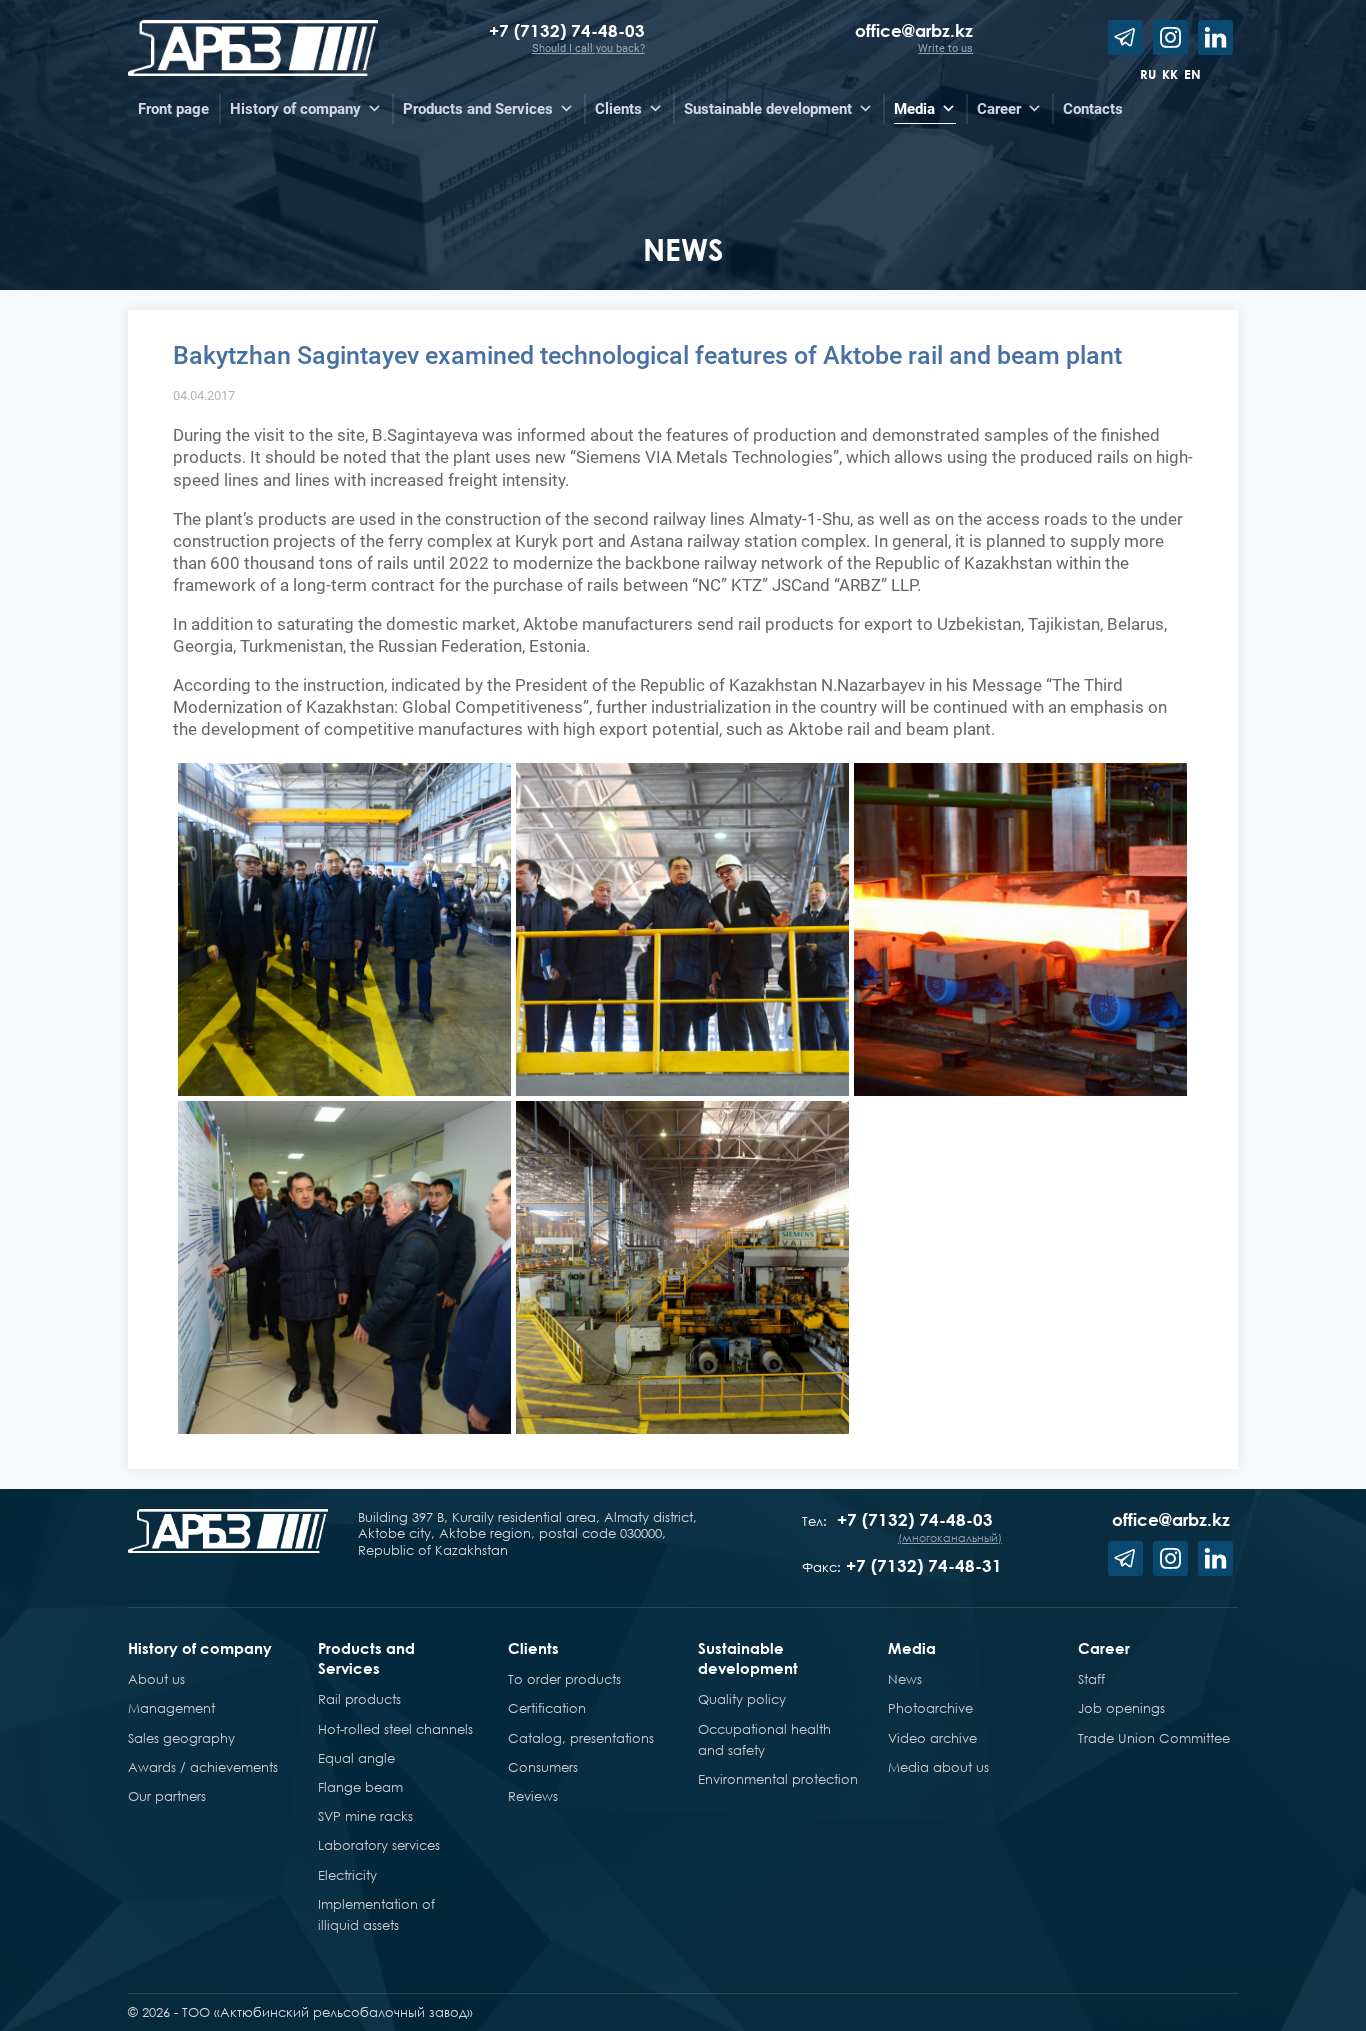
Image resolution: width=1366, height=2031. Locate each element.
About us (156, 1679)
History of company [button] (295, 109)
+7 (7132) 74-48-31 (924, 1565)
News (905, 1679)
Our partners (167, 1796)
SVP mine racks (365, 1816)
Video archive (932, 1738)
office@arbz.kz (914, 30)
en (1192, 74)
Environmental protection (778, 1779)
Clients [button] (618, 109)
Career (1104, 1648)
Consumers (543, 1767)
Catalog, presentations (581, 1738)
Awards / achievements (203, 1767)
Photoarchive (930, 1708)
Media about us (938, 1767)
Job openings (1121, 1708)
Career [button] (999, 109)
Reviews (533, 1796)
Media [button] (914, 109)
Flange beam (360, 1787)
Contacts (1093, 109)
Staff (1091, 1679)
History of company (200, 1648)
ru (1148, 74)
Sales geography (181, 1738)
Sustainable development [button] (768, 109)
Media (912, 1648)
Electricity (347, 1875)
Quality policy (742, 1699)
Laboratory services (379, 1845)
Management (171, 1708)
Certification (547, 1708)
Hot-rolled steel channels (395, 1729)
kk (1170, 74)
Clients (533, 1648)
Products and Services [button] (478, 109)
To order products (564, 1679)
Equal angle (356, 1758)
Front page (173, 109)
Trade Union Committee (1154, 1738)
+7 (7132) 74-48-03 (567, 30)
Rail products (359, 1699)
